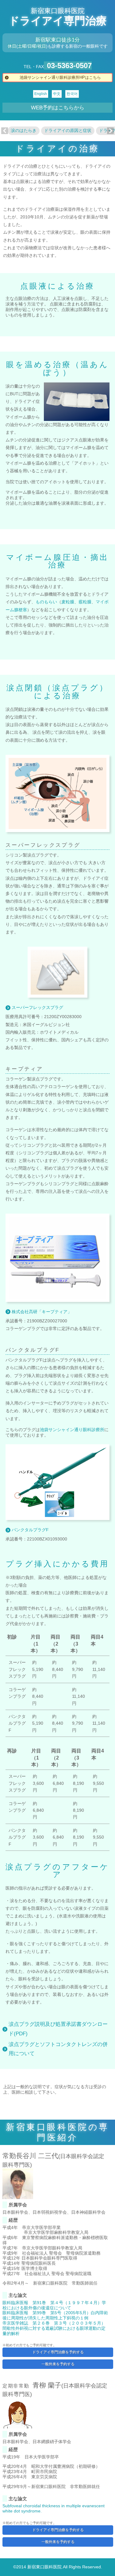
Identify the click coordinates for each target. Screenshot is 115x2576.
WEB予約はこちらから (58, 108)
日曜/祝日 (37, 46)
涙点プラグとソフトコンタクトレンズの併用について (58, 2049)
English (41, 94)
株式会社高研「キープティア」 (42, 1312)
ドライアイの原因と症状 (68, 130)
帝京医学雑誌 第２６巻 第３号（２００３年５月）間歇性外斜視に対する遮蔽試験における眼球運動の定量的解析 (54, 2328)
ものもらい (46, 602)
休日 (12, 46)
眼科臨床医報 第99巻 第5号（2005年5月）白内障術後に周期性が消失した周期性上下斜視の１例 (55, 2315)
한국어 (72, 94)
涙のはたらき (24, 130)
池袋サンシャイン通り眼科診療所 (72, 1430)
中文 (57, 94)
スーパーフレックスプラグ (37, 1007)
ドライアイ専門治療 (58, 21)
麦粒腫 (68, 602)
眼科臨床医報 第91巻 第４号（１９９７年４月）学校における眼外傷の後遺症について (54, 2305)
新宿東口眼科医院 (58, 11)
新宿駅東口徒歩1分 (57, 40)
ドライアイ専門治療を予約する (58, 2352)
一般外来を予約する (58, 2364)
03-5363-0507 (69, 66)
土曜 (22, 46)
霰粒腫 (85, 602)
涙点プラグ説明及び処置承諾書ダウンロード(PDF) (58, 2029)
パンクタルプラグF (30, 1530)
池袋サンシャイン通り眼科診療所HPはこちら (60, 77)
